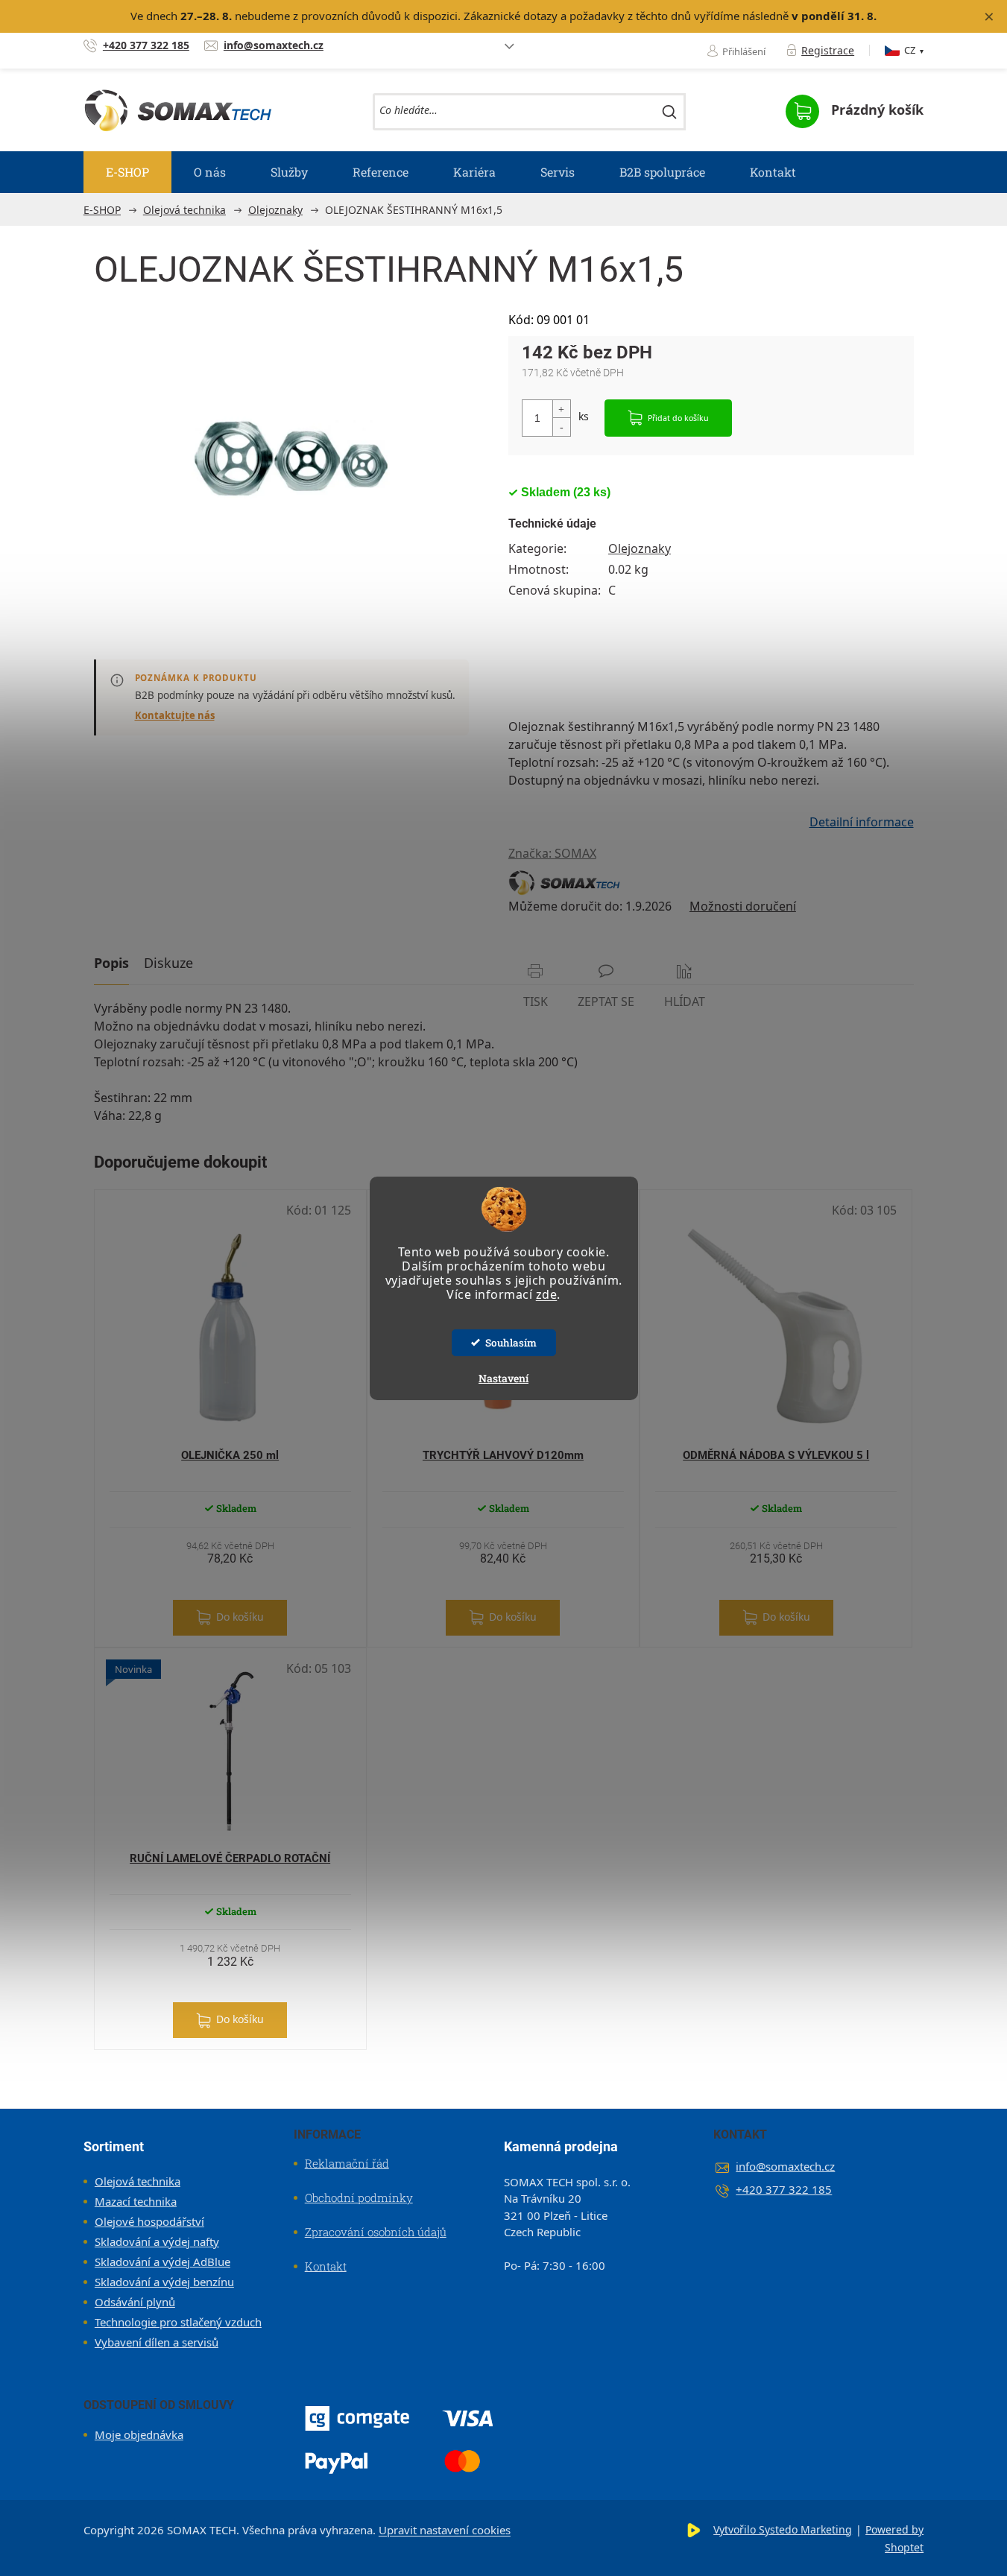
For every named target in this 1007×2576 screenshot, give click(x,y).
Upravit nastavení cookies (445, 2530)
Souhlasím (511, 1343)
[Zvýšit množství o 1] (561, 409)
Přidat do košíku (678, 418)
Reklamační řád (347, 2163)
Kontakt (326, 2266)
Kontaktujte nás (175, 715)
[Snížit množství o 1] (561, 427)
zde (547, 1294)
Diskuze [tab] (168, 963)
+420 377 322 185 (784, 2189)
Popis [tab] (111, 963)
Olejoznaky (640, 548)
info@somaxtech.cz (785, 2166)
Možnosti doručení (743, 906)
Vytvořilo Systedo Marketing (783, 2529)
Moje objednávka (139, 2434)
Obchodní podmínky (359, 2197)
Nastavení (503, 1378)
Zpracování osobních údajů (376, 2232)
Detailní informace (862, 822)
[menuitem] (127, 172)
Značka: (552, 853)
